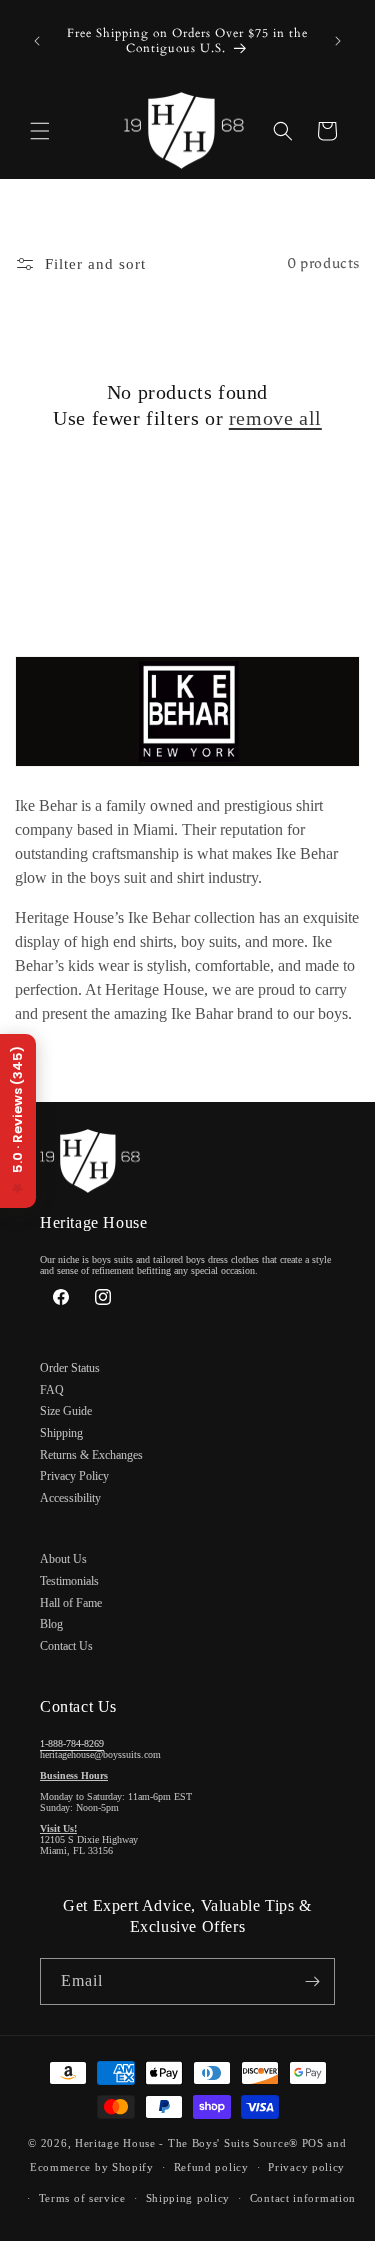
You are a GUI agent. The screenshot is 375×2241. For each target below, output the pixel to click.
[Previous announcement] (37, 41)
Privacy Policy (74, 1476)
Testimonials (69, 1581)
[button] (40, 131)
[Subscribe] (312, 1981)
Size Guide (66, 1411)
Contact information (303, 2198)
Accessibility (70, 1498)
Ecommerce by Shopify (92, 2167)
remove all (275, 418)
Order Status (70, 1368)
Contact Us (66, 1646)
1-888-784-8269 (72, 1743)
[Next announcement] (338, 41)
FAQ (52, 1390)
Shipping (61, 1433)
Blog (51, 1624)
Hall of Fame (71, 1603)
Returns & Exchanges (91, 1455)
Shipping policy (188, 2198)
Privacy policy (306, 2167)
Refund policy (211, 2167)
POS (313, 2143)
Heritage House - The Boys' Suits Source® (186, 2143)
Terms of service (82, 2198)
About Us (63, 1559)
